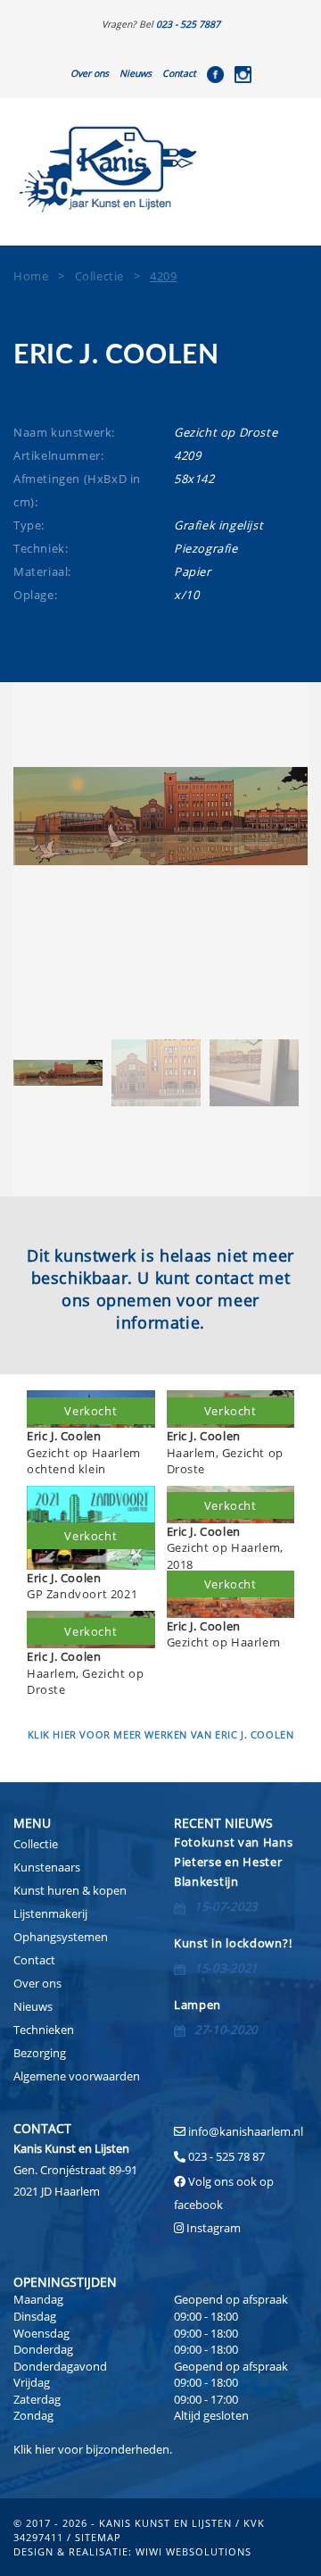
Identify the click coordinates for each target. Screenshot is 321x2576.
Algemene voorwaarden (77, 2076)
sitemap (98, 2537)
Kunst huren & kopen (70, 1890)
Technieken (44, 2030)
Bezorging (40, 2053)
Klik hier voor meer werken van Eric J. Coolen (161, 1734)
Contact (179, 73)
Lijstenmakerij (50, 1913)
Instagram (214, 2228)
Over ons (90, 73)
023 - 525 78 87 (226, 2156)
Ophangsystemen (61, 1937)
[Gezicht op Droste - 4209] (160, 816)
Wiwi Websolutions (193, 2551)
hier (45, 2449)
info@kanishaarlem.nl (246, 2131)
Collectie (36, 1844)
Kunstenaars (47, 1867)
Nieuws (136, 73)
